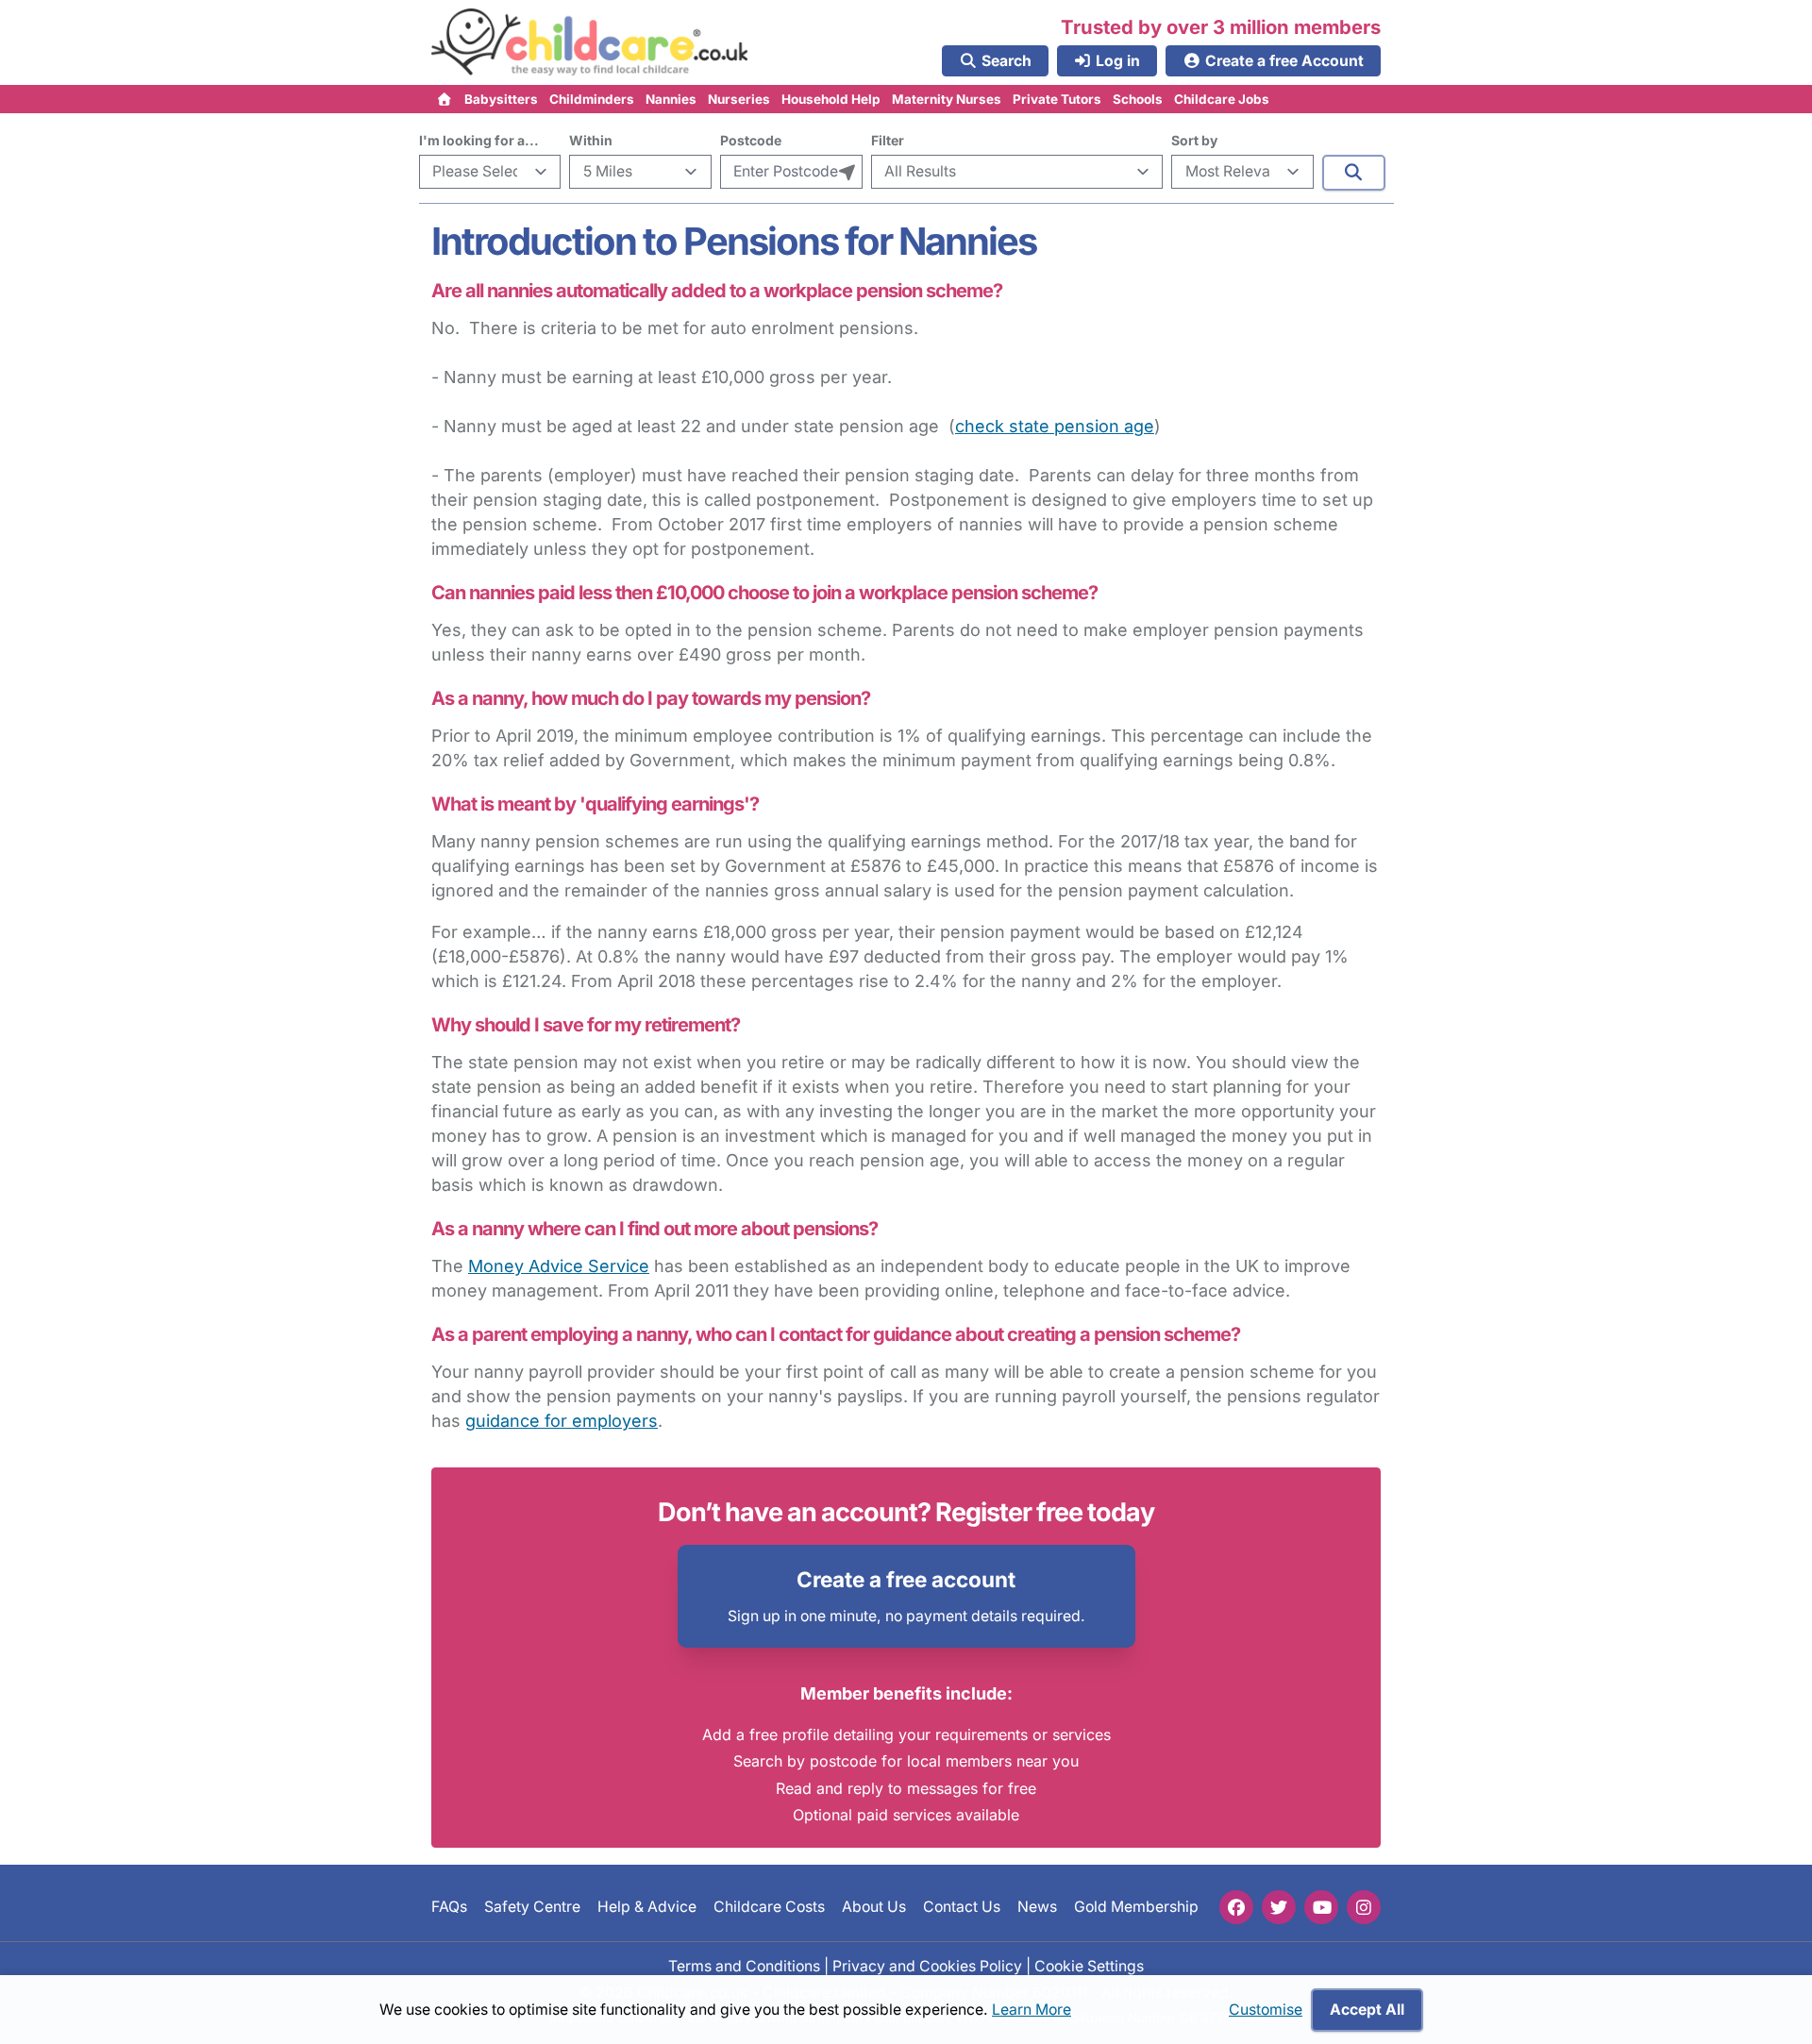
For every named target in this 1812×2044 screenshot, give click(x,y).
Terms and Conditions (744, 1965)
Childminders (592, 99)
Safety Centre (532, 1907)
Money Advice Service (559, 1266)
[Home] (445, 99)
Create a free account (906, 1579)
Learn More (1032, 2010)
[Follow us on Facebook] (1236, 1907)
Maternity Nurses (947, 99)
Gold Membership (1136, 1907)
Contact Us (962, 1907)
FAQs (449, 1907)
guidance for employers (562, 1421)
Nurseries (739, 99)
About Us (874, 1907)
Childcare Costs (769, 1907)
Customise (1266, 2010)
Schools (1138, 99)
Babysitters (501, 99)
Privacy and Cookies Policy (927, 1965)
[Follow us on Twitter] (1279, 1907)
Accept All (1367, 2010)
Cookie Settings (1089, 1965)
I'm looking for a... (479, 140)
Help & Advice (647, 1907)
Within (591, 140)
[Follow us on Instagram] (1364, 1907)
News (1037, 1907)
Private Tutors (1057, 99)
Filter (888, 140)
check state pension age (1055, 426)
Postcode (751, 140)
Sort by (1194, 140)
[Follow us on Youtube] (1321, 1907)
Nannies (671, 99)
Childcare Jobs (1222, 99)
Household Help (831, 99)
